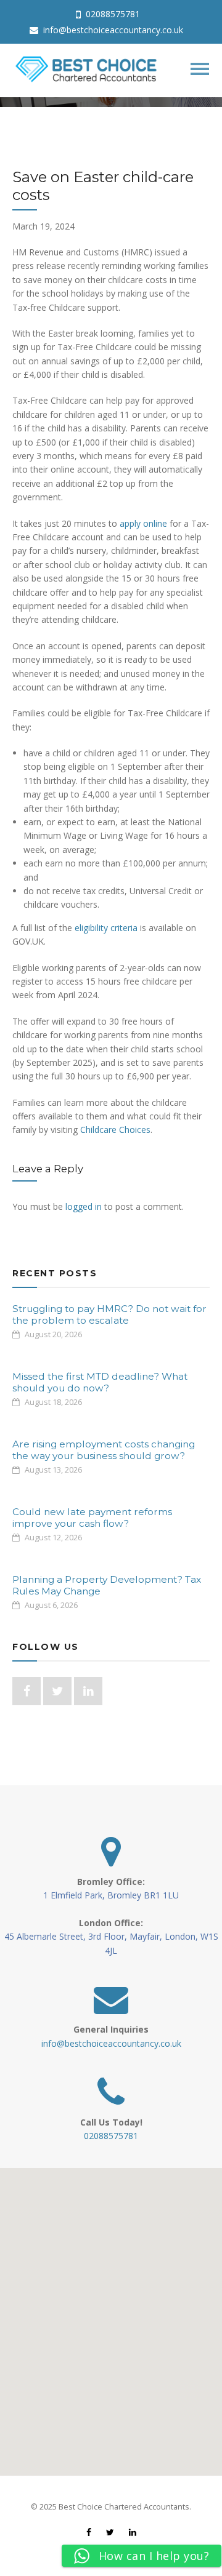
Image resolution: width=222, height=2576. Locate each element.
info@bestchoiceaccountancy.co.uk (112, 30)
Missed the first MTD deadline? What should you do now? (100, 1382)
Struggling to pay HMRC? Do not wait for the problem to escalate (109, 1314)
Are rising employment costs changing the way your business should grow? (104, 1450)
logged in (84, 1206)
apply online (143, 523)
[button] (111, 2314)
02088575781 (112, 14)
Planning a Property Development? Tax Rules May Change (107, 1585)
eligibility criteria (106, 928)
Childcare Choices (115, 1130)
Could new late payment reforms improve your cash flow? (92, 1517)
